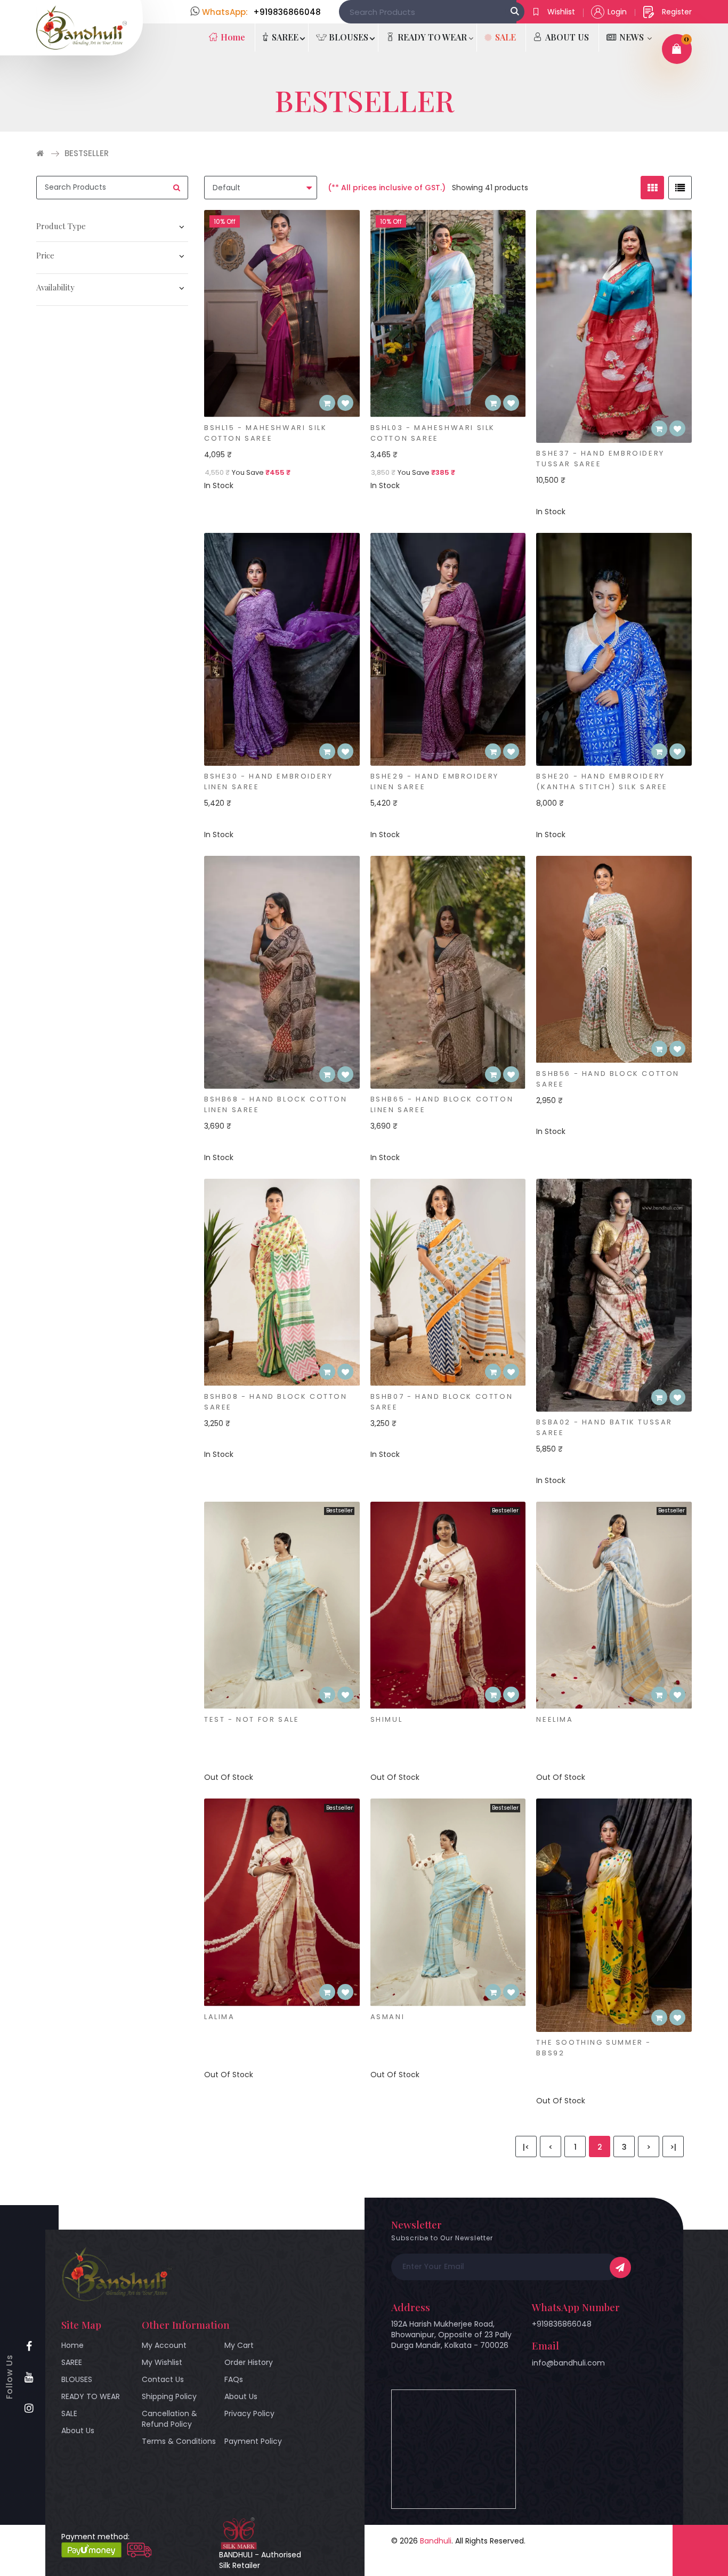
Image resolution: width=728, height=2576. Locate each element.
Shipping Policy (169, 2396)
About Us (78, 2431)
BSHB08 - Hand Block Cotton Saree (276, 1402)
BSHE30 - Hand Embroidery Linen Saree (268, 781)
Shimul (387, 1719)
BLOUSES (77, 2379)
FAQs (234, 2379)
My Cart (239, 2345)
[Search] (515, 12)
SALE (69, 2413)
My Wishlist (162, 2362)
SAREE (72, 2362)
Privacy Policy (249, 2413)
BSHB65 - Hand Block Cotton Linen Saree (442, 1104)
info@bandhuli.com (568, 2363)
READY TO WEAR (91, 2396)
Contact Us (163, 2379)
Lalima (220, 2017)
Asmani (388, 2017)
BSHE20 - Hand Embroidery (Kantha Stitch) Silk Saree (602, 781)
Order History (249, 2362)
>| (673, 2147)
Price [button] (45, 255)
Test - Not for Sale (252, 1719)
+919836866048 (562, 2324)
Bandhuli (436, 2541)
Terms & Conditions (179, 2441)
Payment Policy (253, 2441)
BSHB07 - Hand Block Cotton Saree (442, 1402)
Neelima (555, 1719)
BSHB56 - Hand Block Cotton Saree (608, 1079)
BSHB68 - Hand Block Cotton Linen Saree (276, 1104)
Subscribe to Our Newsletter (442, 2238)
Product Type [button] (61, 226)
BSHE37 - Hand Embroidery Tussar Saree (600, 459)
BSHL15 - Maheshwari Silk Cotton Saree (265, 433)
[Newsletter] (620, 2267)
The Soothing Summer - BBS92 (594, 2048)
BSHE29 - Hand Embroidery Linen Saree (435, 781)
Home (72, 2345)
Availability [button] (55, 287)
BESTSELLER (87, 153)
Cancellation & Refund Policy (169, 2419)
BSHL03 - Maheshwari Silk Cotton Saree (433, 433)
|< (526, 2147)
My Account (164, 2345)
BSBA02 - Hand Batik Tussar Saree (604, 1427)
